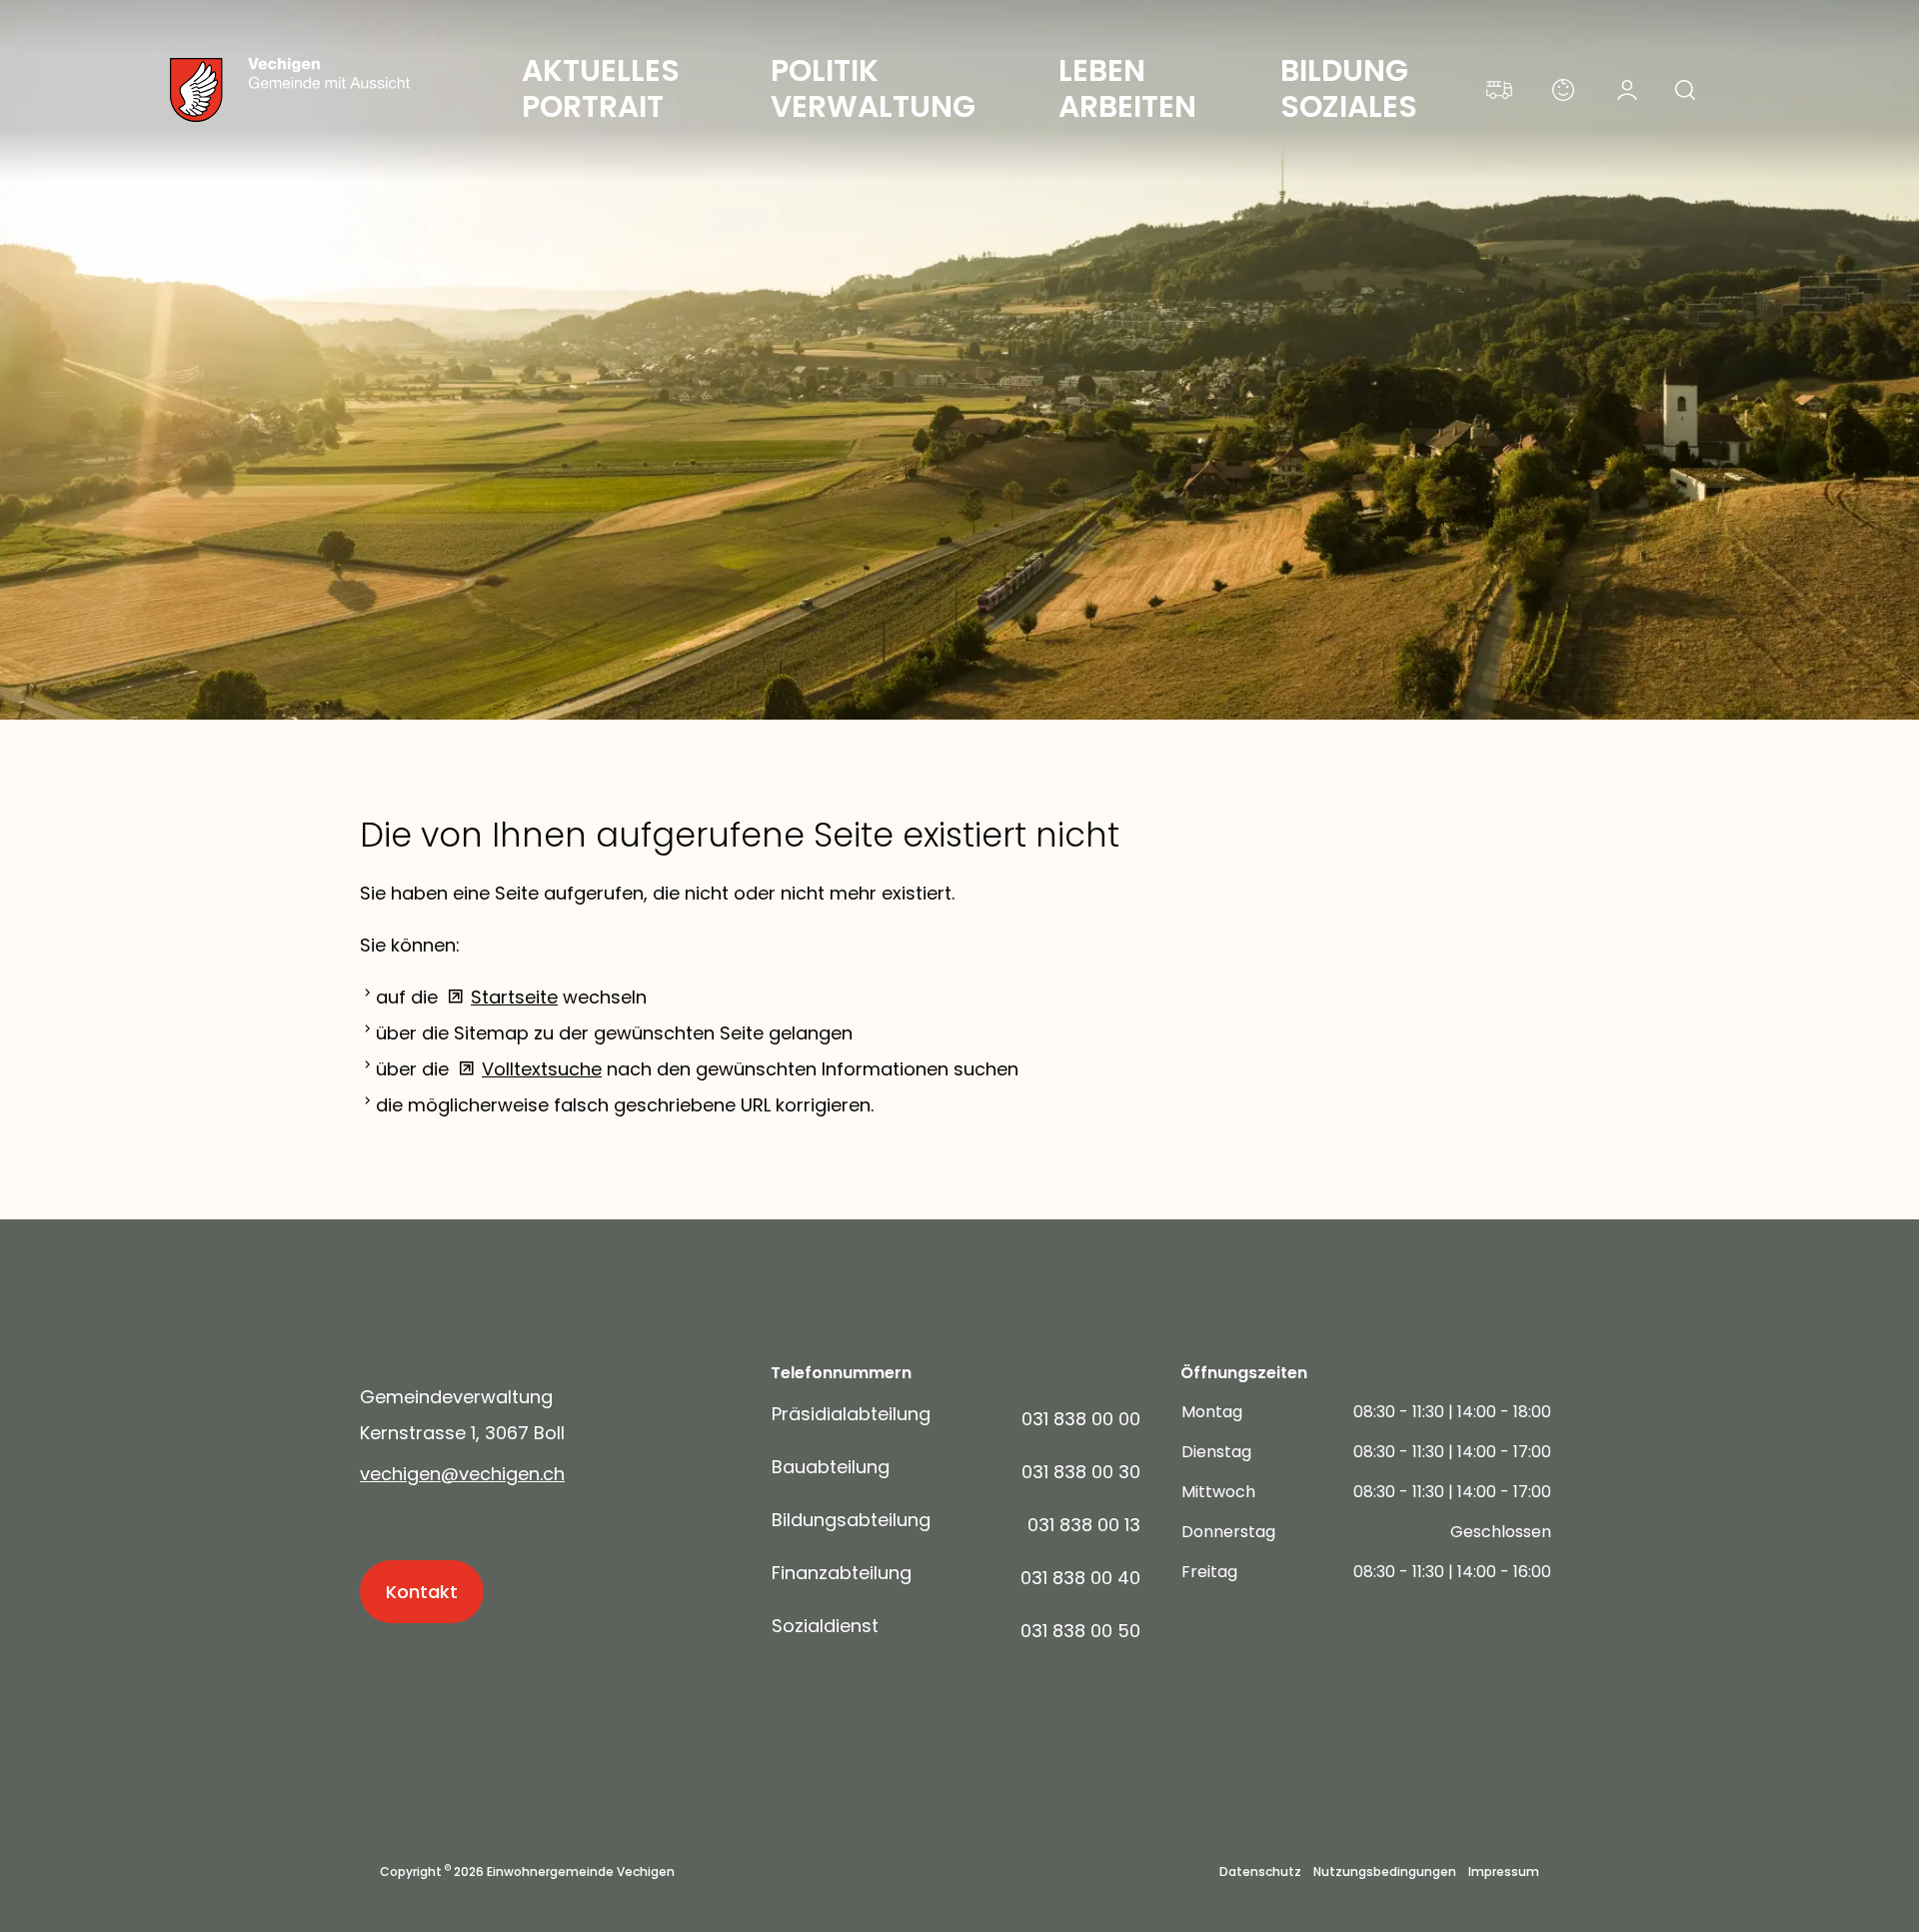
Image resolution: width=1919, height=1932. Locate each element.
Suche (1691, 96)
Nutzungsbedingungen (1385, 1872)
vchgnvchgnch (462, 1474)
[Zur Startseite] (330, 90)
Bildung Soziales (1349, 88)
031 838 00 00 (1081, 1419)
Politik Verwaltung (873, 88)
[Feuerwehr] (1499, 90)
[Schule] (1563, 90)
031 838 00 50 (1080, 1631)
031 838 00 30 (1081, 1472)
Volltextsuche (542, 1069)
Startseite (514, 997)
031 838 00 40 (1080, 1578)
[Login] (1627, 90)
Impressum (1504, 1872)
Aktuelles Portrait (604, 88)
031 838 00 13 (1084, 1525)
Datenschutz (1260, 1872)
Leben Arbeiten (1127, 88)
